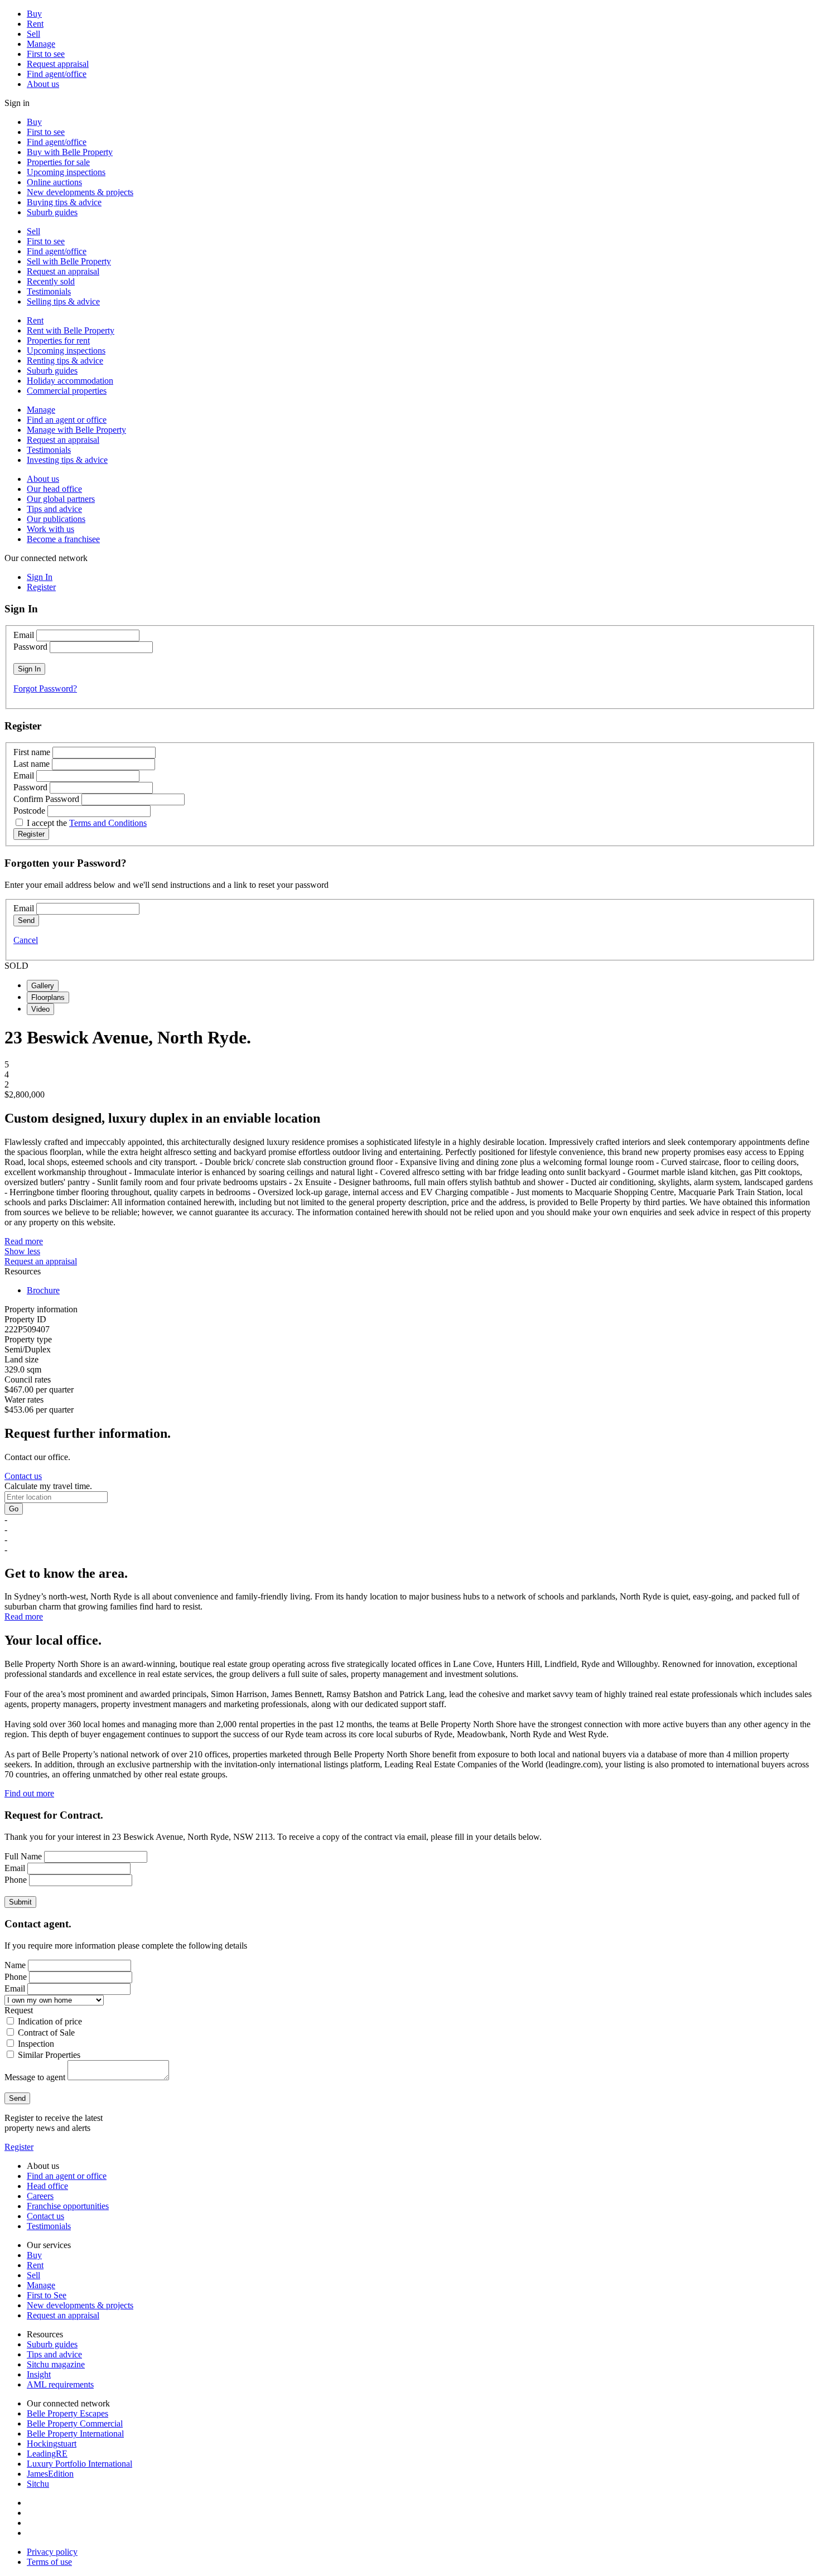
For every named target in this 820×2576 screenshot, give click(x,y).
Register (19, 2147)
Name (15, 1965)
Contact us (23, 1476)
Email (24, 635)
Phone (16, 1880)
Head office (47, 2186)
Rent (35, 24)
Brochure (43, 1290)
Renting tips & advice (65, 361)
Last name (32, 764)
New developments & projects (80, 192)
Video (40, 1009)
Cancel (26, 940)
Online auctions (54, 182)
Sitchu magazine (56, 2364)
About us (43, 84)
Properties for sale (58, 162)
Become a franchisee (63, 539)
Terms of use (49, 2562)
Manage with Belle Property (76, 430)
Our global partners (61, 499)
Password (30, 647)
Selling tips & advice (63, 301)
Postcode (29, 811)
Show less (22, 1251)
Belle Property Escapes (67, 2413)
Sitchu (38, 2484)
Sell (33, 34)
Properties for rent (58, 340)
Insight (39, 2374)
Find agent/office (57, 74)
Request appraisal (58, 64)
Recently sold (51, 281)
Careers (40, 2196)
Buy (34, 14)
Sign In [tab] (40, 577)
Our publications (56, 519)
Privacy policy (52, 2552)
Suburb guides (52, 212)
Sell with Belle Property (69, 261)
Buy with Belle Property (70, 152)
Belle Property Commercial (75, 2423)
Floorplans (48, 997)
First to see (46, 54)
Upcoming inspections (66, 172)
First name (32, 752)
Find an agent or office (67, 420)
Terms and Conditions (108, 823)
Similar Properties (49, 2055)
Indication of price (50, 2021)
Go (14, 1509)
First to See (47, 2295)
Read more (24, 1241)
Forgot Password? (45, 688)
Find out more (29, 1793)
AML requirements (60, 2384)
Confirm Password (46, 799)
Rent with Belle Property (71, 330)
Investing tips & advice (67, 460)
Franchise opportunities (68, 2206)
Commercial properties (67, 391)
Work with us (50, 529)
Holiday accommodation (70, 381)
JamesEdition (50, 2474)
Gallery (43, 986)
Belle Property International (75, 2434)
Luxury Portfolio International (79, 2464)
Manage (41, 44)
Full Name (23, 1856)
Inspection (36, 2044)
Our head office (54, 489)
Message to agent (35, 2077)
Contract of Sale (46, 2033)
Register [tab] (41, 587)
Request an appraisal (63, 271)
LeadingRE (47, 2454)
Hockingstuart (52, 2444)
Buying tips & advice (64, 202)
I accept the (87, 823)
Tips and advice (54, 509)
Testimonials (49, 291)
